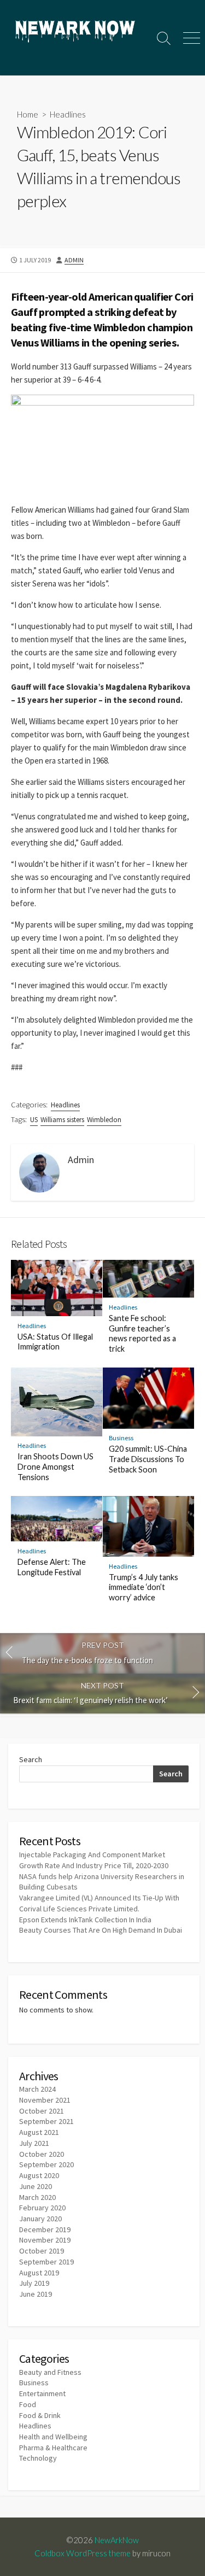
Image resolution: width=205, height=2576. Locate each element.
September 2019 (46, 2262)
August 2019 (39, 2273)
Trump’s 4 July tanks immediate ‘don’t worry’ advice (143, 1588)
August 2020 (39, 2175)
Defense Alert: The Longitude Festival (52, 1567)
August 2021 (39, 2132)
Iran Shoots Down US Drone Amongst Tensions (55, 1467)
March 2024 (37, 2089)
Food (28, 2404)
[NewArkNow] (75, 33)
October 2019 (42, 2251)
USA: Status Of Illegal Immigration (55, 1342)
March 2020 (37, 2197)
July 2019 (34, 2283)
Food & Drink (40, 2415)
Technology (38, 2458)
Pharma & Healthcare (53, 2448)
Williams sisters (62, 1120)
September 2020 (46, 2164)
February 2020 (42, 2208)
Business (121, 1438)
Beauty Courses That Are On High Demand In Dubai (101, 1930)
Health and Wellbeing (53, 2437)
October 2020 (42, 2154)
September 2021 (46, 2121)
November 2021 (45, 2100)
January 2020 (40, 2219)
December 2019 (45, 2229)
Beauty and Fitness (50, 2372)
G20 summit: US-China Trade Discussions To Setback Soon (148, 1459)
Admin (74, 260)
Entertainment (42, 2393)
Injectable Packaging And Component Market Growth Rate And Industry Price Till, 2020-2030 (94, 1860)
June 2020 (36, 2186)
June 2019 (36, 2294)
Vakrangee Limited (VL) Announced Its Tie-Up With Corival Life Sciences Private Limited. (99, 1903)
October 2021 (42, 2111)
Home (28, 114)
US (34, 1120)
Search (31, 1759)
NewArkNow (117, 2540)
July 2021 (34, 2143)
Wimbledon (104, 1120)
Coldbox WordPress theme (83, 2553)
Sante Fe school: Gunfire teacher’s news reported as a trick (142, 1333)
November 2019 (45, 2240)
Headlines (68, 114)
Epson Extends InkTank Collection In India (85, 1920)
